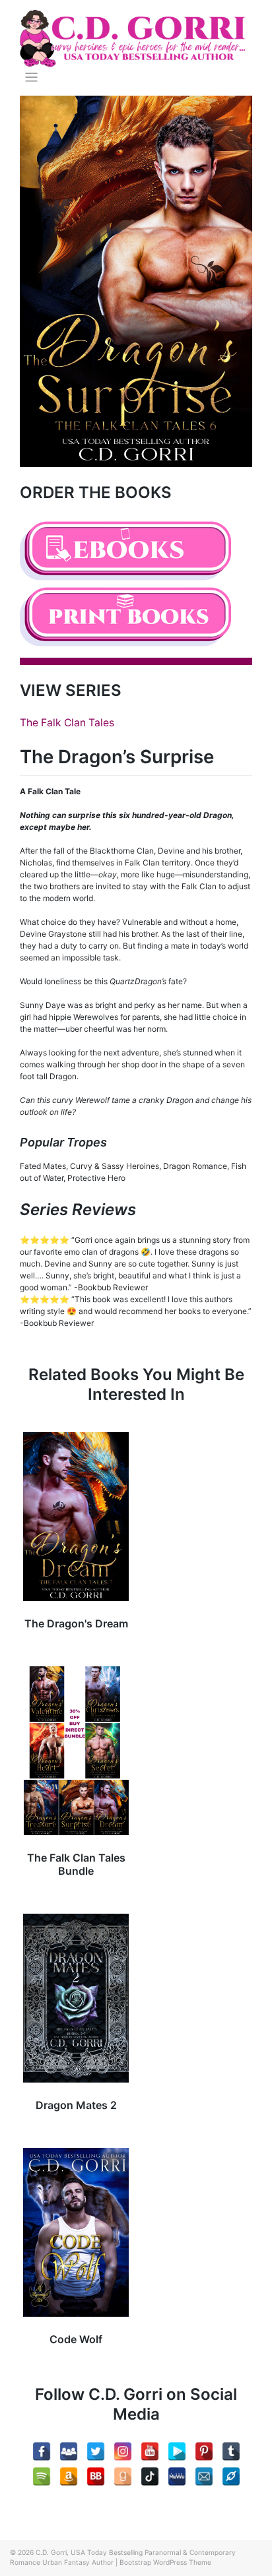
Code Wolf (76, 2339)
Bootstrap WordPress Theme (165, 2562)
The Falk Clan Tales (67, 723)
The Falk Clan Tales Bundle (76, 1864)
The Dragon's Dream (76, 1623)
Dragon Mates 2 (76, 2105)
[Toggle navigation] (31, 78)
